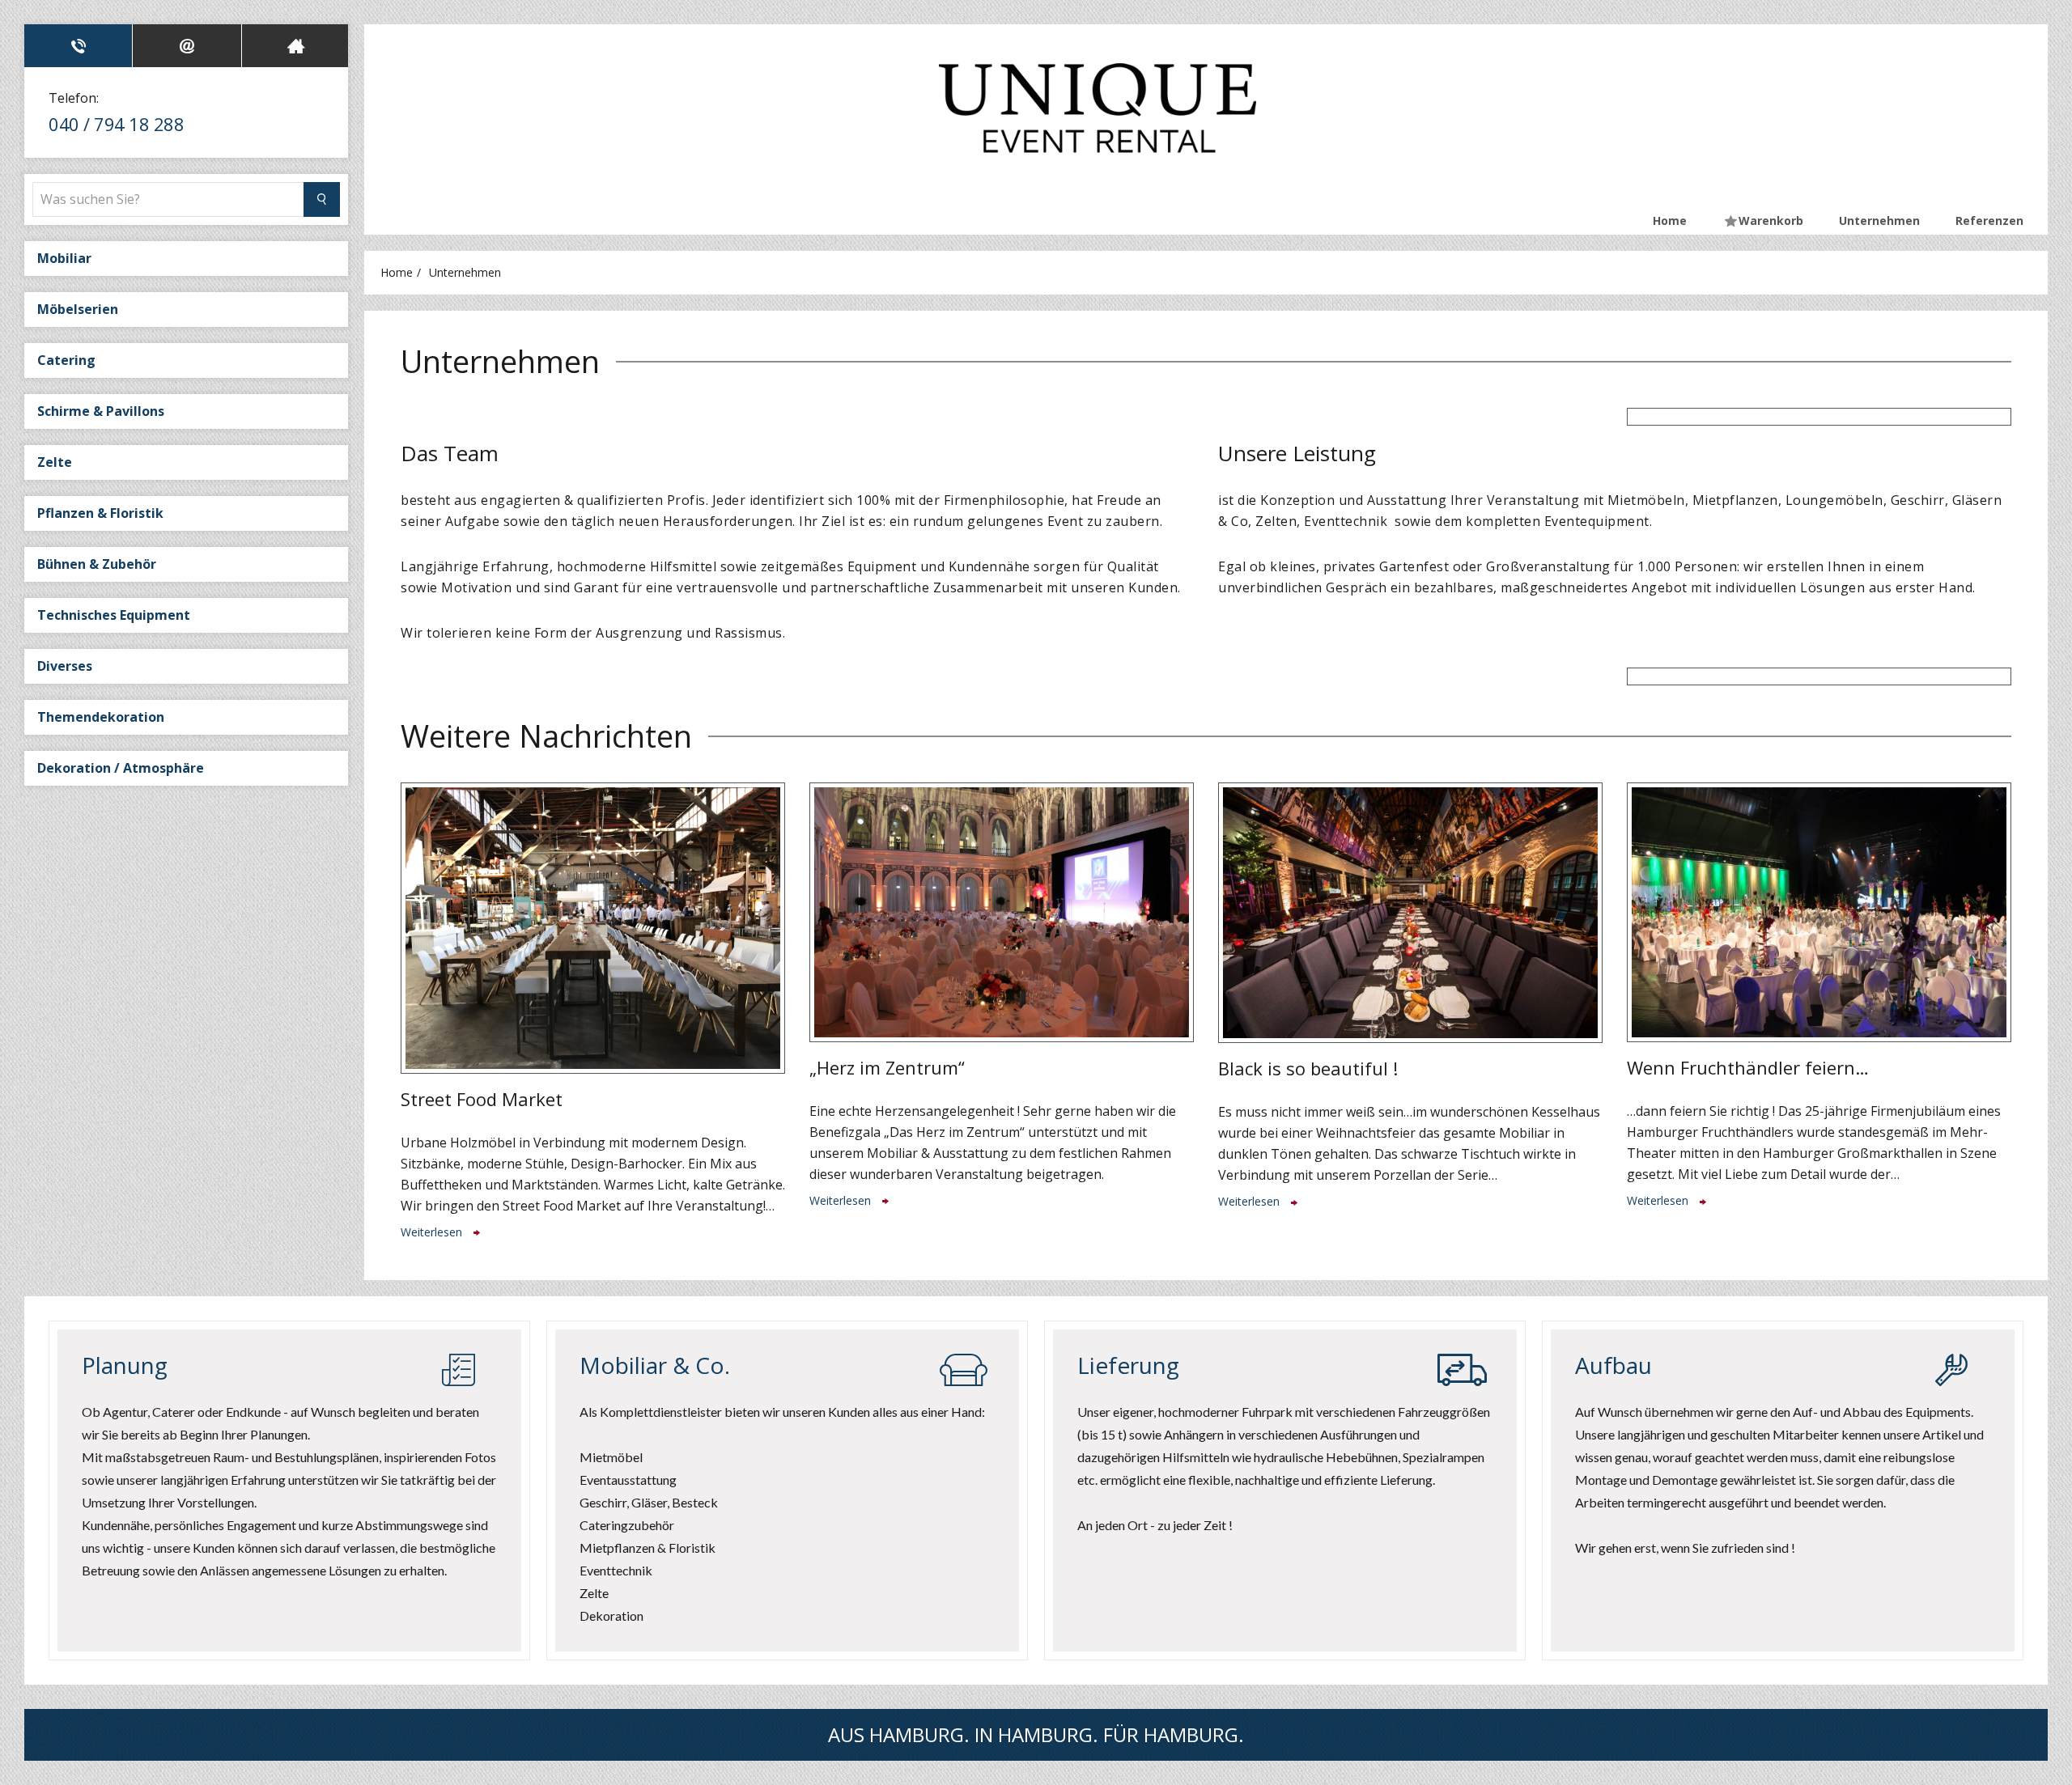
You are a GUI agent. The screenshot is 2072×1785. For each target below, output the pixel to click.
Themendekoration (101, 717)
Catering (66, 360)
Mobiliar (64, 258)
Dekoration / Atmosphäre (121, 768)
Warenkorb (1771, 220)
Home (1670, 220)
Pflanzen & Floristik (100, 513)
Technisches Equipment (114, 615)
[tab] (78, 46)
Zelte (55, 462)
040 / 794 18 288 (116, 124)
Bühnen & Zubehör (97, 564)
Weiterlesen (433, 1232)
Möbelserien (78, 309)
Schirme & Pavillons (101, 411)
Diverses (65, 666)
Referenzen (1989, 220)
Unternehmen (1879, 220)
